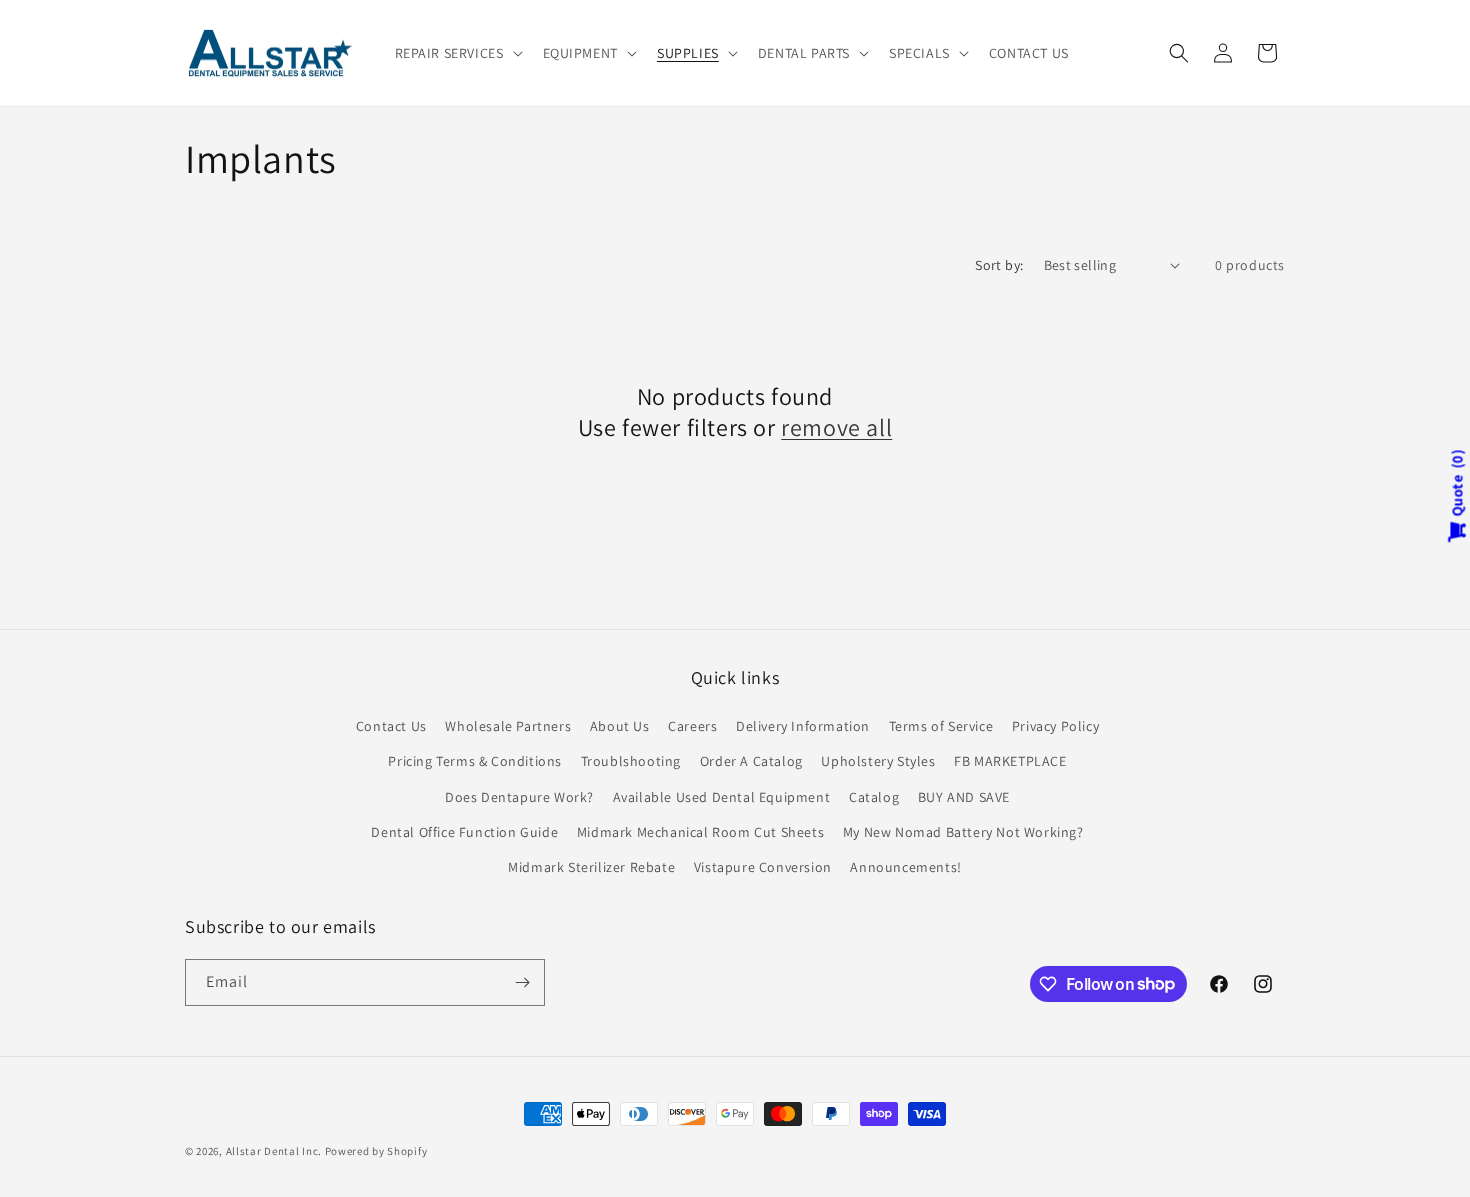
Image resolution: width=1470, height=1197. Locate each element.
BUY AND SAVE (964, 797)
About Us (620, 726)
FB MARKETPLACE (1010, 761)
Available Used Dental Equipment (722, 797)
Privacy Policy (1055, 726)
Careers (692, 726)
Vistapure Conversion (763, 867)
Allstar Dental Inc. (275, 1151)
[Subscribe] (522, 982)
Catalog (874, 797)
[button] (457, 53)
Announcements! (905, 867)
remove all (836, 427)
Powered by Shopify (376, 1151)
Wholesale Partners (508, 726)
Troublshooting (631, 761)
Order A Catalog (751, 761)
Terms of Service (941, 726)
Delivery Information (803, 726)
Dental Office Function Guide (464, 832)
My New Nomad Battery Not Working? (963, 832)
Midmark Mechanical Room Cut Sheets (700, 832)
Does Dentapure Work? (519, 797)
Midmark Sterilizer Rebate (591, 867)
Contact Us (391, 726)
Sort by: (999, 265)
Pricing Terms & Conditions (475, 761)
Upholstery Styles (878, 761)
